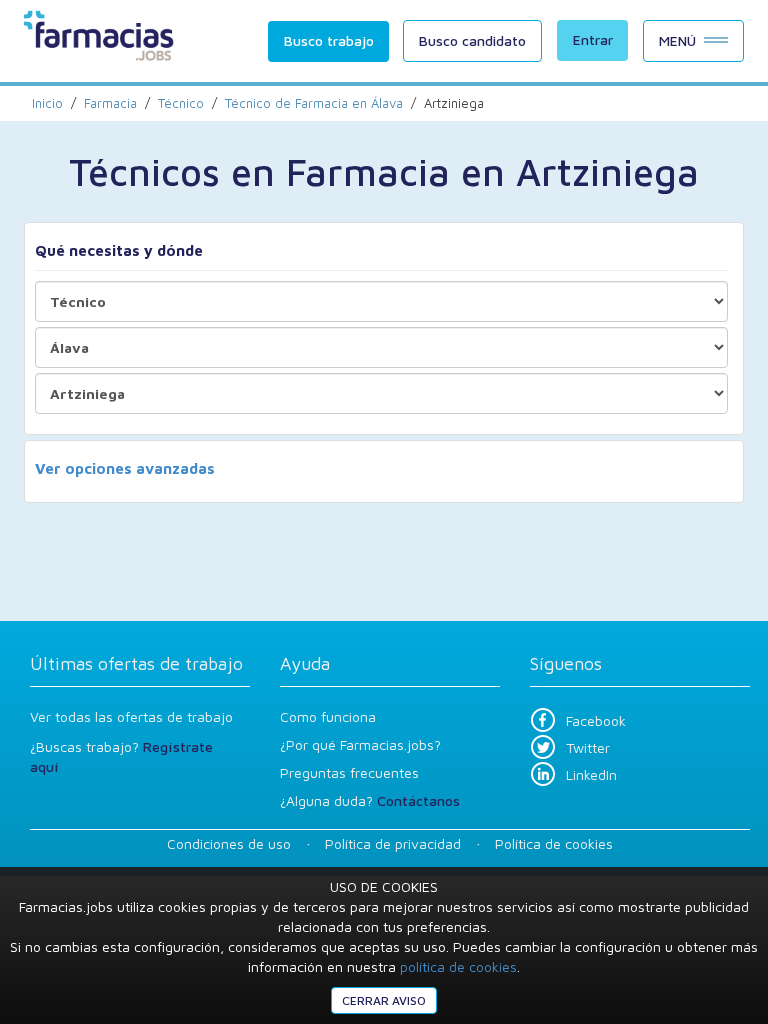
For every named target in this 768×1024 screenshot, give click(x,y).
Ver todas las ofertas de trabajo (131, 716)
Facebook (596, 720)
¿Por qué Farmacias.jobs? (360, 744)
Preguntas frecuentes (349, 772)
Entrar (593, 39)
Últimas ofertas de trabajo (136, 663)
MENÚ (677, 40)
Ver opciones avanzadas (125, 468)
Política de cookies (554, 843)
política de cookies (458, 966)
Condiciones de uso (229, 843)
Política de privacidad (393, 843)
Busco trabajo (329, 40)
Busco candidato (472, 40)
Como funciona (328, 716)
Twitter (588, 747)
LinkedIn (591, 774)
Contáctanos (418, 800)
